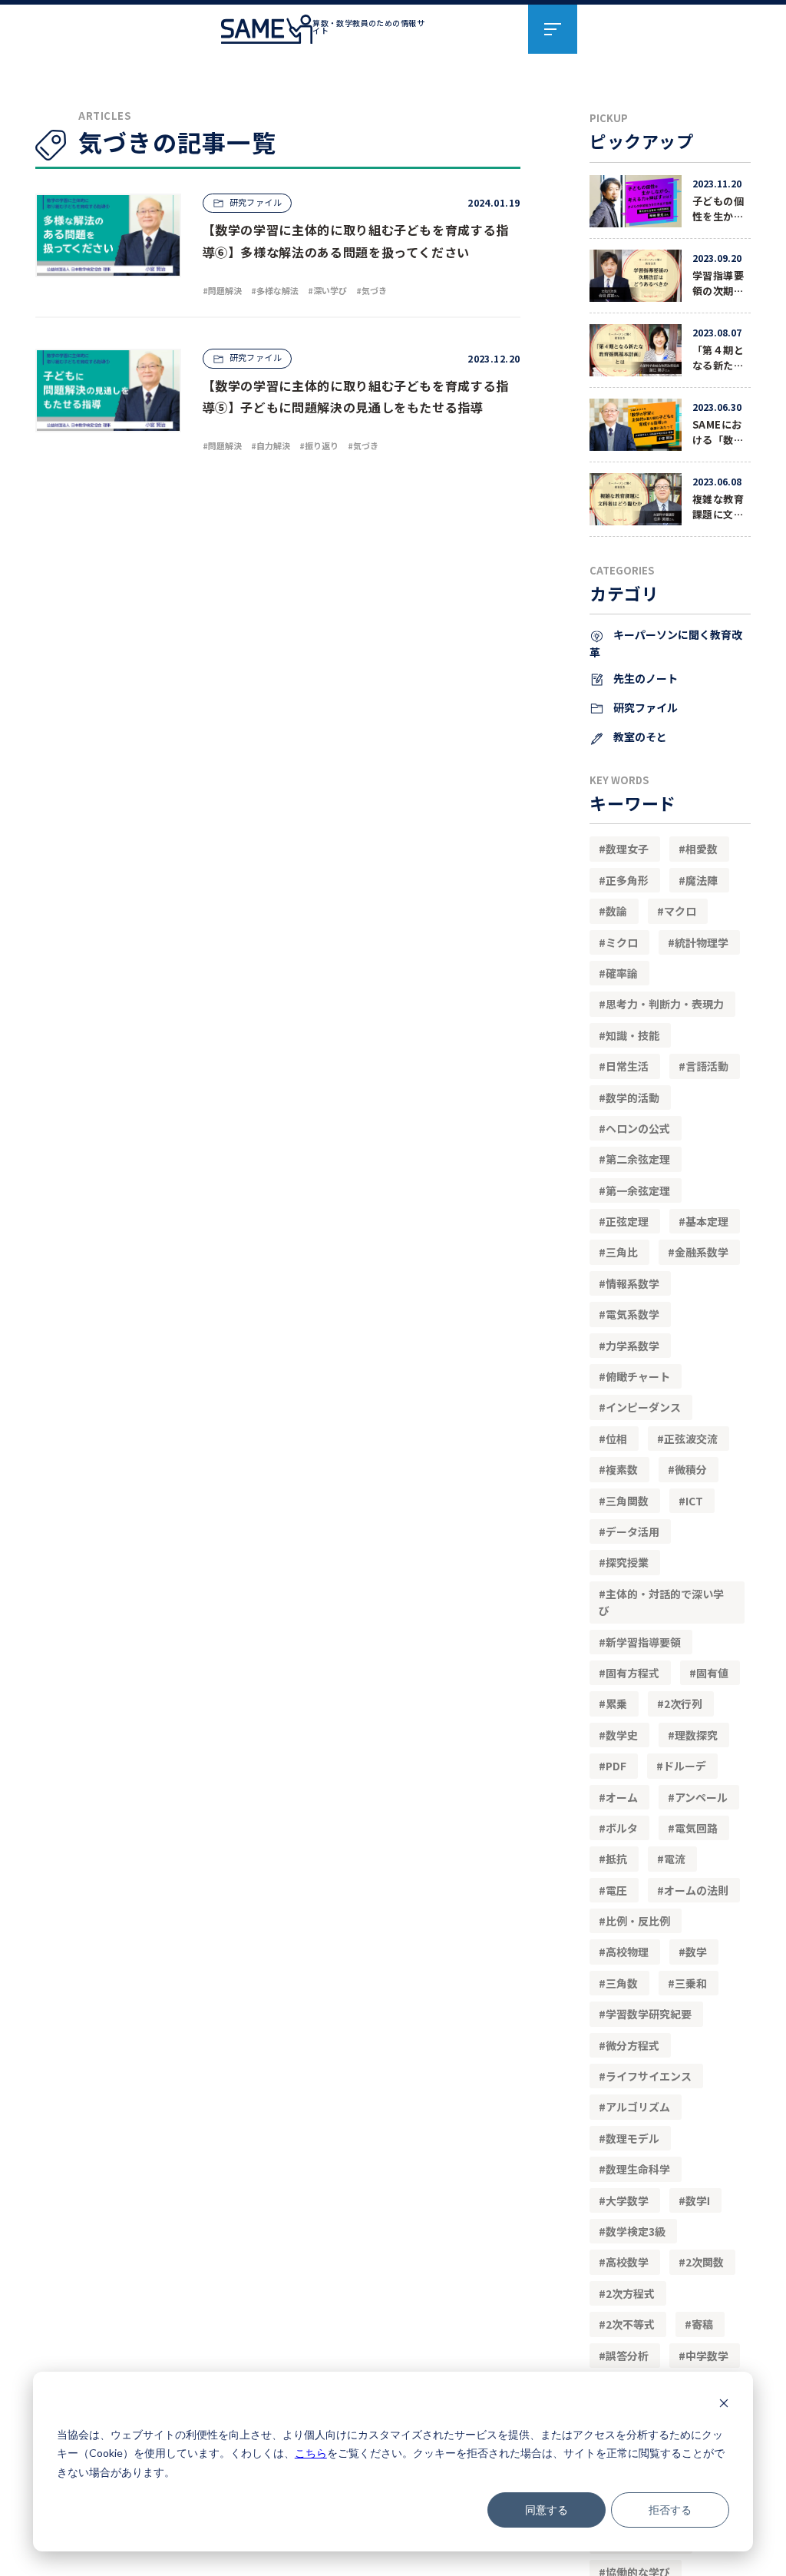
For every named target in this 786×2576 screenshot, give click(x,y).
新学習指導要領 (643, 1642)
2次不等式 (630, 2324)
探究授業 (627, 1562)
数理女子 (627, 849)
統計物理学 (702, 942)
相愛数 (702, 849)
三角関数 (627, 1501)
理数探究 (696, 1735)
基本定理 (707, 1221)
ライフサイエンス (649, 2076)
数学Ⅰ (698, 2200)
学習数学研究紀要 (649, 2014)
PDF (616, 1766)
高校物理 (627, 1952)
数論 (616, 911)
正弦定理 (627, 1221)
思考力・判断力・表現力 (665, 1004)
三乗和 (691, 1983)
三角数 (622, 1983)
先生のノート (644, 678)
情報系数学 (632, 1283)
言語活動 (707, 1066)
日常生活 (627, 1066)
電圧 (616, 1890)
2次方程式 (630, 2293)
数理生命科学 (638, 2169)
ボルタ (622, 1828)
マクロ (680, 911)
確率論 (622, 973)
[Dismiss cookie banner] (724, 2405)
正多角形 (627, 880)
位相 (616, 1439)
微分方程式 (632, 2045)
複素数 (622, 1469)
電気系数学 (632, 1314)
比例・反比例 (638, 1921)
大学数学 (627, 2200)
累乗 (616, 1704)
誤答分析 (627, 2356)
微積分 (691, 1469)
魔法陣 (702, 880)
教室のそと (639, 737)
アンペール (701, 1797)
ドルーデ (685, 1766)
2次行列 (683, 1704)
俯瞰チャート (638, 1376)
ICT (694, 1501)
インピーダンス (643, 1407)
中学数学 (707, 2356)
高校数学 (627, 2262)
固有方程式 (632, 1673)
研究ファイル (644, 707)
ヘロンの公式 (638, 1128)
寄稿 (702, 2324)
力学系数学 (632, 1346)
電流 (675, 1859)
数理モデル (632, 2138)
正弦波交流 (691, 1439)
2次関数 (705, 2262)
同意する (547, 2510)
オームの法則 (696, 1890)
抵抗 (616, 1859)
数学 (696, 1952)
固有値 (712, 1673)
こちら (311, 2453)
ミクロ (622, 942)
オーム (622, 1797)
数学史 (622, 1735)
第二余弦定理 (638, 1159)
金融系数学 (702, 1252)
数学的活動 (632, 1098)
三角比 (622, 1252)
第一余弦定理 (638, 1190)
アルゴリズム (638, 2107)
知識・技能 (632, 1035)
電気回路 (696, 1828)
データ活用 (632, 1531)
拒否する (670, 2510)
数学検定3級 (636, 2231)
